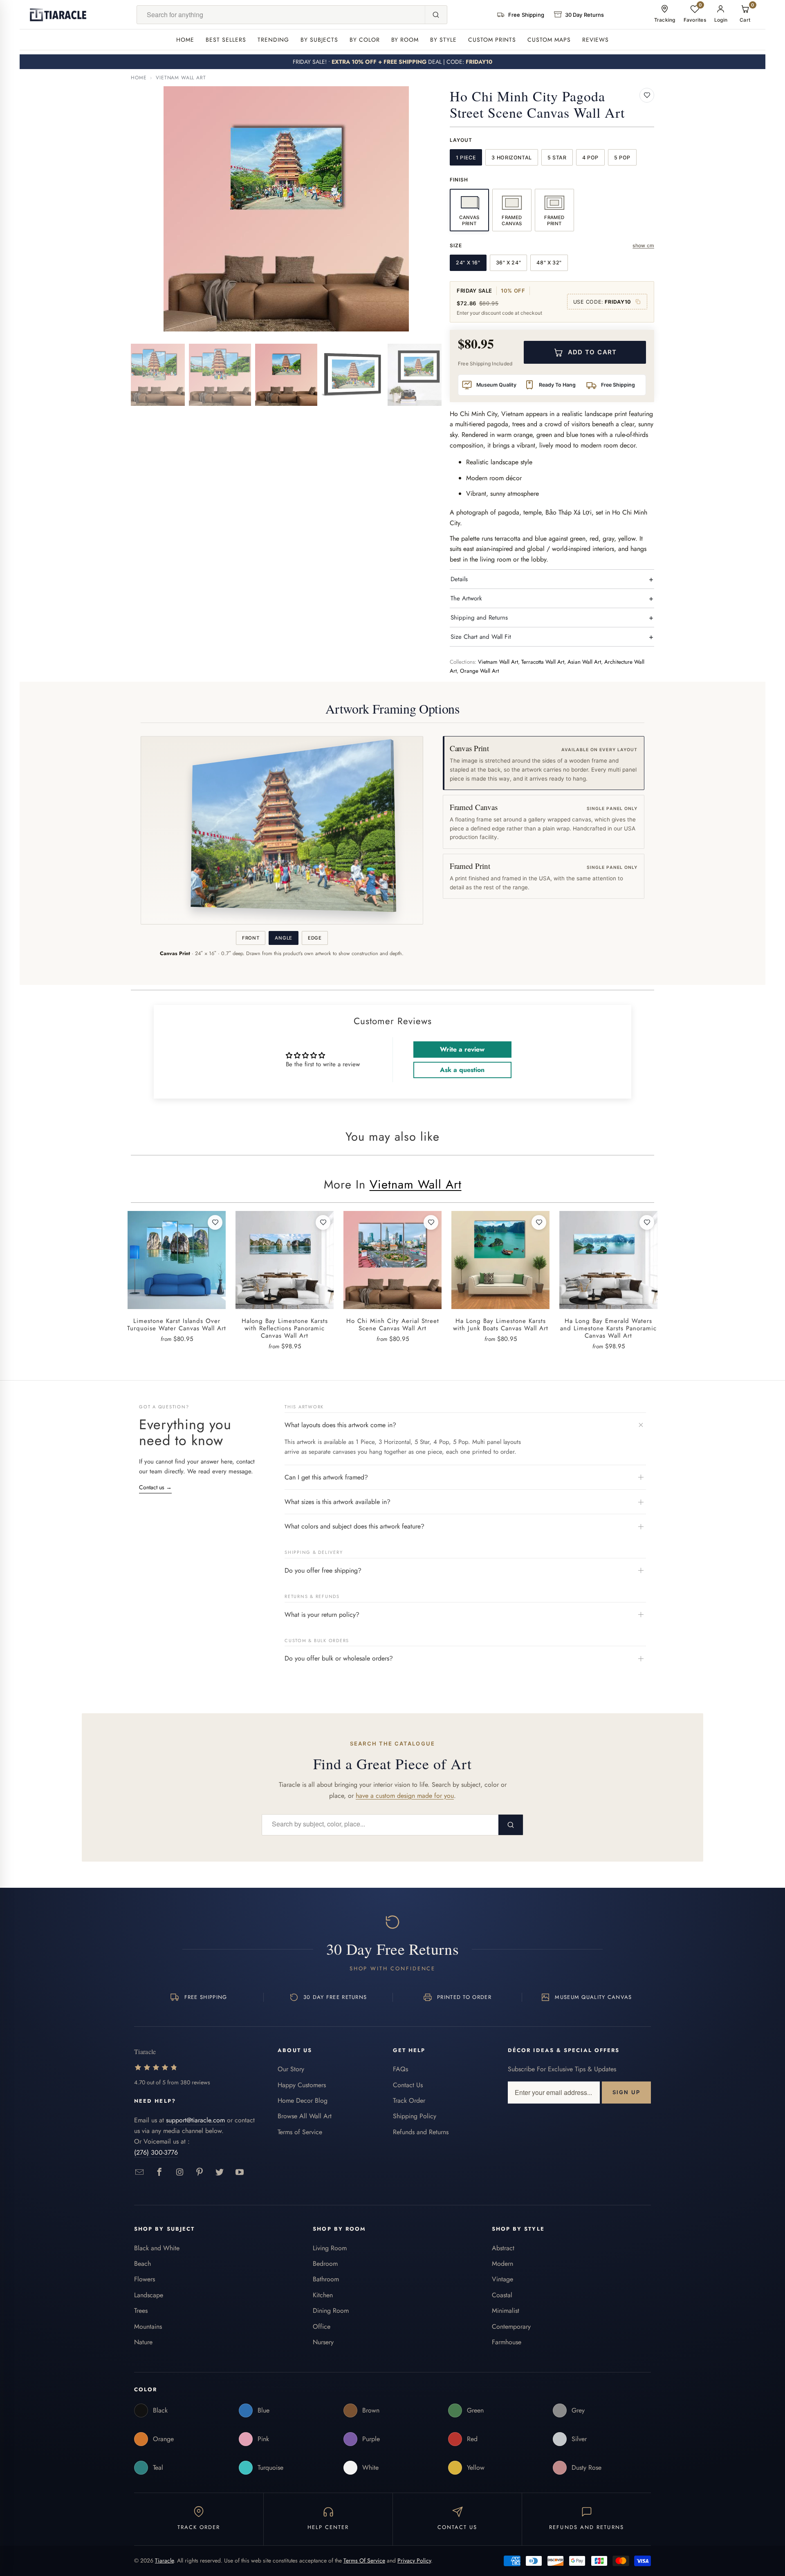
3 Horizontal (512, 158)
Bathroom (326, 2279)
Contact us (155, 1487)
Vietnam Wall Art (181, 78)
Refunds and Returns (421, 2132)
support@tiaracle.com (195, 2120)
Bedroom (325, 2264)
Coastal (502, 2295)
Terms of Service (300, 2132)
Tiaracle (164, 2560)
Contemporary (511, 2326)
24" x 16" (468, 263)
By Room (405, 40)
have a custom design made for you (405, 1796)
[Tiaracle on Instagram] (180, 2172)
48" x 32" (549, 263)
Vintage (502, 2279)
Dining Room (331, 2311)
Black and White (157, 2248)
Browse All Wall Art (305, 2116)
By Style (443, 40)
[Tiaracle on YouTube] (240, 2172)
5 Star (557, 158)
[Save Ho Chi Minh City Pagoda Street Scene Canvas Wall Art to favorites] (647, 95)
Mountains (148, 2326)
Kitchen (323, 2295)
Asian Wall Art (584, 662)
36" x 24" (509, 263)
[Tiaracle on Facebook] (160, 2172)
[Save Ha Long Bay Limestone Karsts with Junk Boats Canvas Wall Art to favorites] (539, 1222)
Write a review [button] (462, 1049)
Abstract (503, 2248)
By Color (365, 40)
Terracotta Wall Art (543, 662)
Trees (141, 2311)
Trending (273, 40)
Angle (283, 938)
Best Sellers (226, 40)
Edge (315, 938)
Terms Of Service (364, 2560)
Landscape (149, 2295)
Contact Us (408, 2085)
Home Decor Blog (303, 2100)
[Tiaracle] (58, 15)
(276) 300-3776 (156, 2152)
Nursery (323, 2342)
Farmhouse (507, 2342)
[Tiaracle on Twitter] (220, 2172)
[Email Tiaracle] (140, 2172)
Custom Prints (492, 40)
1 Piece (466, 158)
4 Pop (590, 158)
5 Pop (622, 158)
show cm (643, 245)
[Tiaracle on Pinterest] (200, 2172)
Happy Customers (302, 2085)
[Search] (436, 15)
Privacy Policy (414, 2560)
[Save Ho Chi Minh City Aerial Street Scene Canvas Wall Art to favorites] (431, 1222)
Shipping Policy (415, 2116)
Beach (142, 2264)
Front (251, 938)
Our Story (291, 2069)
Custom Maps (549, 40)
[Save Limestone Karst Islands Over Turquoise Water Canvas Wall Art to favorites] (215, 1222)
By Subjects (319, 40)
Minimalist (506, 2311)
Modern (502, 2264)
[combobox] (281, 15)
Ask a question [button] (462, 1070)
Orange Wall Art (479, 671)
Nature (143, 2342)
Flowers (145, 2279)
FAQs (400, 2069)
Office (322, 2326)
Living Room (330, 2248)
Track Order (409, 2100)
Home (185, 40)
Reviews (595, 40)
